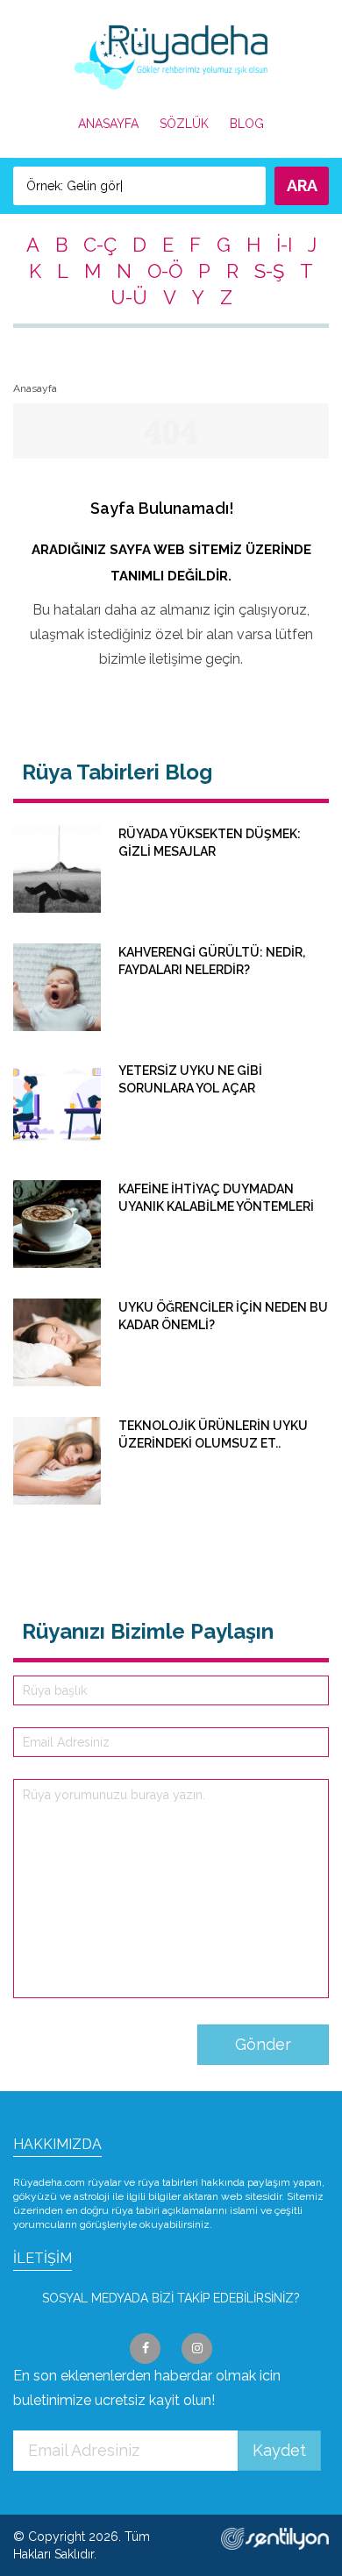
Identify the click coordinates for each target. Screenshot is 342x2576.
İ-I (284, 245)
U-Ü (129, 297)
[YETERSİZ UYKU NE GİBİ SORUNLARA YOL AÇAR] (171, 1145)
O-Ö (165, 271)
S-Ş (269, 271)
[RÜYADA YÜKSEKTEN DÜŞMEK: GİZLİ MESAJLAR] (171, 908)
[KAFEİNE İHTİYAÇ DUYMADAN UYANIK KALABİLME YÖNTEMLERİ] (171, 1263)
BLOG (247, 124)
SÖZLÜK (184, 124)
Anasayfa (35, 388)
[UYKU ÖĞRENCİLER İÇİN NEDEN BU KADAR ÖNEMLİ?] (171, 1382)
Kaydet (279, 2450)
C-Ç (100, 245)
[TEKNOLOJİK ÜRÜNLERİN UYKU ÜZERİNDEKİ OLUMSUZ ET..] (171, 1500)
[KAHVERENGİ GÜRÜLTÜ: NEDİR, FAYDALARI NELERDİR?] (171, 1027)
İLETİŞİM (43, 2258)
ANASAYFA (108, 124)
